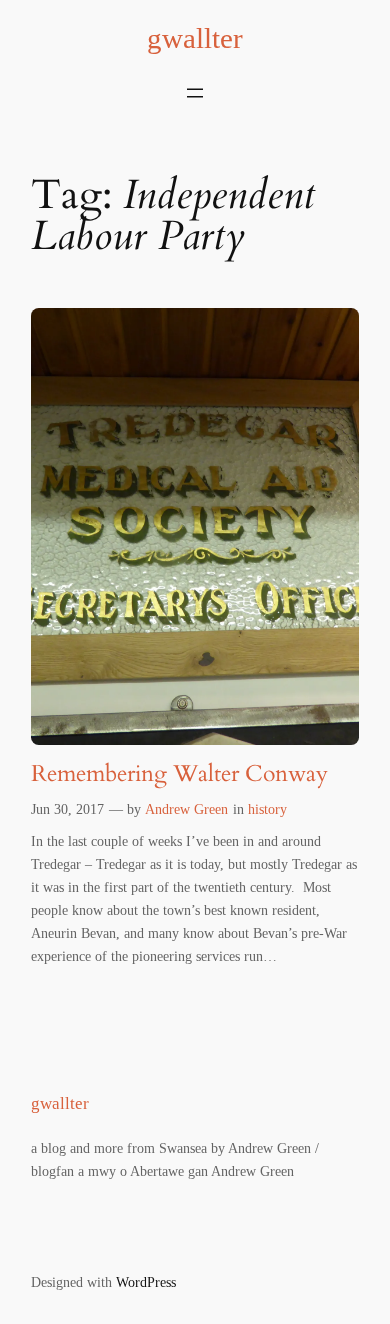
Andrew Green (186, 809)
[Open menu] (195, 93)
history (267, 809)
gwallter (195, 38)
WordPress (146, 1282)
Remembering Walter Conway (179, 773)
